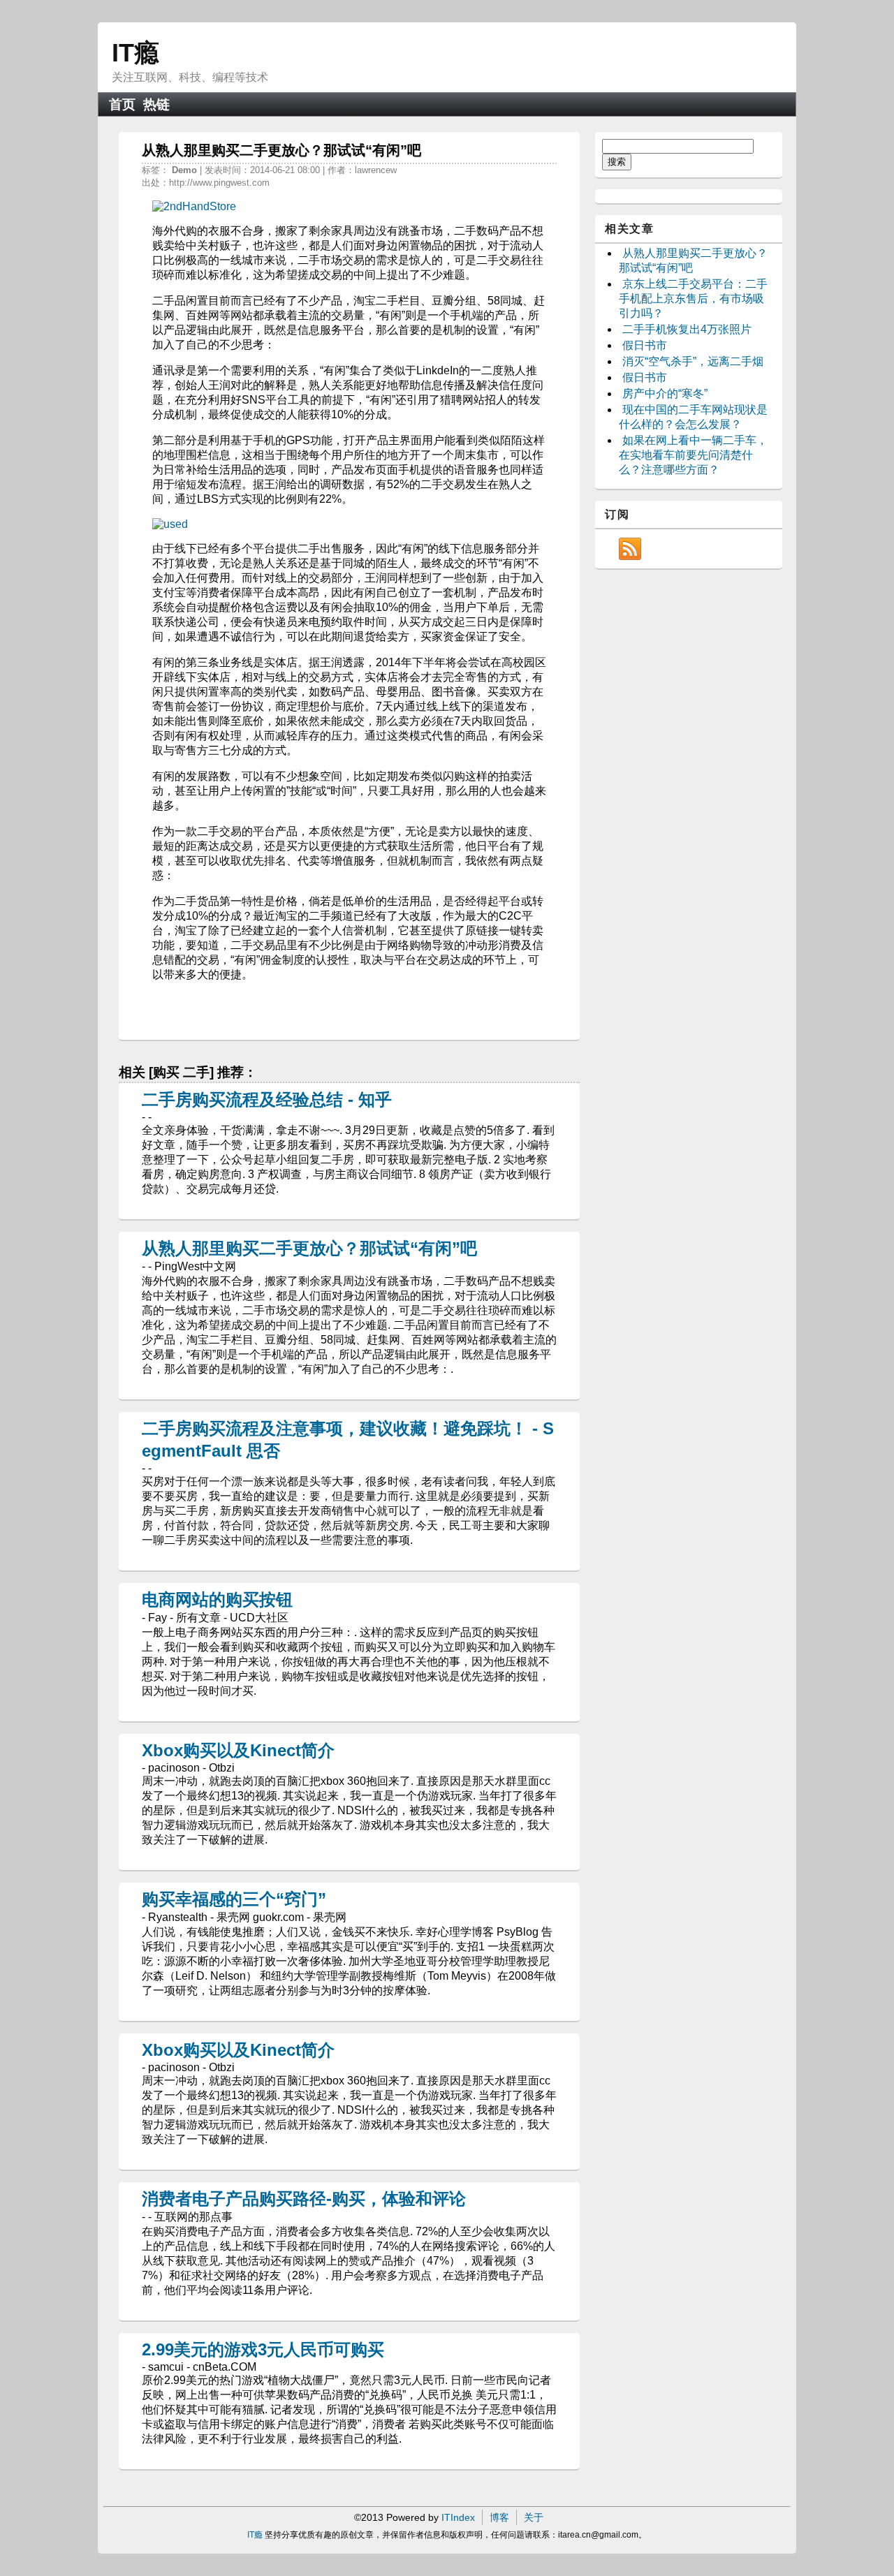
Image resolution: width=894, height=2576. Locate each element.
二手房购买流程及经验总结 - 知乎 (267, 1099)
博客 (499, 2517)
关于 (534, 2517)
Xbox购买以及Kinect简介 (238, 1750)
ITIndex (458, 2517)
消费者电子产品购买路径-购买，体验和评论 (304, 2199)
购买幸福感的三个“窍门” (234, 1899)
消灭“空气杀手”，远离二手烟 (693, 361)
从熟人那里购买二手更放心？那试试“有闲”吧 (309, 1248)
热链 (156, 104)
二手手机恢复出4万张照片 (687, 329)
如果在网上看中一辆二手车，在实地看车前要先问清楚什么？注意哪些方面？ (693, 455)
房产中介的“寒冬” (665, 393)
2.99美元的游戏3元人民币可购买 (263, 2349)
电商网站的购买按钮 (217, 1599)
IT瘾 (135, 53)
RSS (630, 549)
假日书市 (645, 345)
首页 (122, 104)
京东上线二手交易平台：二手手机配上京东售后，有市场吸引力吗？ (693, 299)
